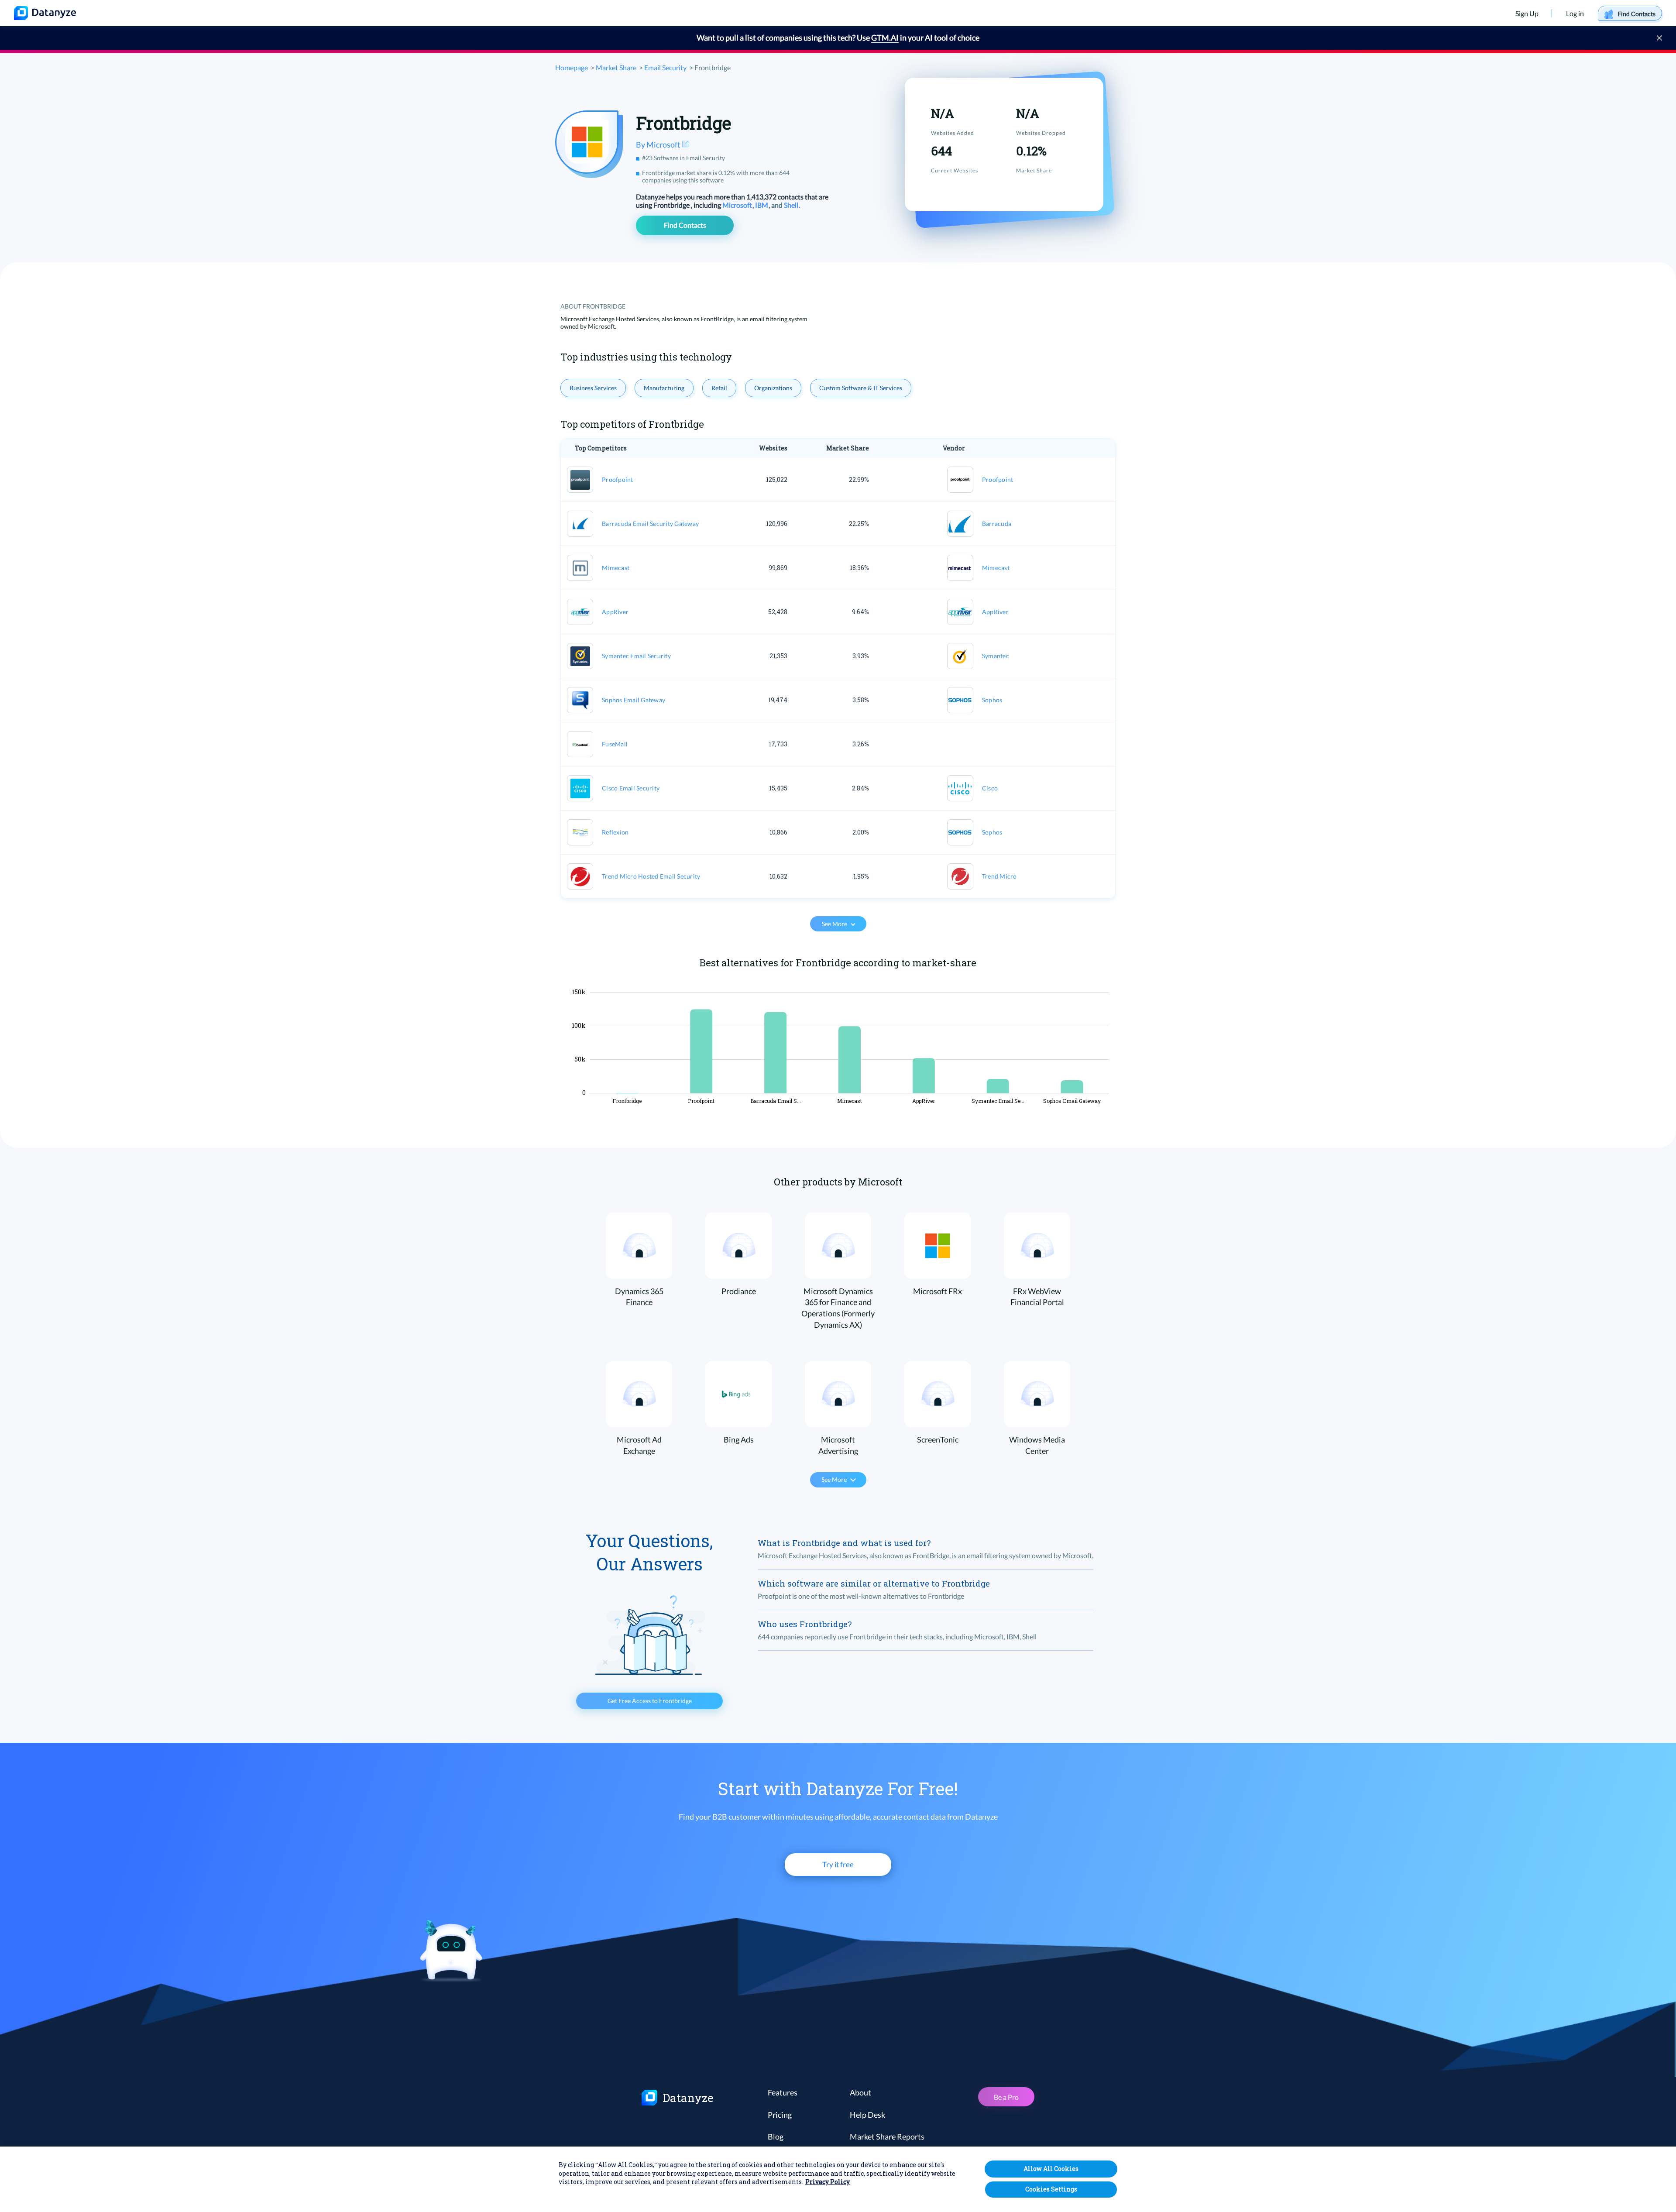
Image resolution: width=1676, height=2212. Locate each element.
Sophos (992, 700)
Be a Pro (1006, 2097)
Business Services (593, 388)
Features (783, 2092)
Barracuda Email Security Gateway (650, 524)
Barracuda (997, 524)
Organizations (773, 388)
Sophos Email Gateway (634, 700)
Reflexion (615, 832)
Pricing (780, 2115)
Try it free (838, 1864)
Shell (792, 205)
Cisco (990, 788)
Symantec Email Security (636, 656)
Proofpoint (618, 479)
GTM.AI (885, 38)
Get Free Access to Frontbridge (650, 1701)
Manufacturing (664, 388)
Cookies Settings (1051, 2189)
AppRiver (615, 612)
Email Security (665, 67)
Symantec (996, 656)
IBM (762, 205)
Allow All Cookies (1051, 2169)
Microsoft (738, 205)
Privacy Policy (828, 2182)
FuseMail (615, 744)
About (860, 2092)
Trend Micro (999, 876)
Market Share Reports (887, 2136)
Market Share (616, 67)
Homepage (572, 67)
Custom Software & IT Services (861, 388)
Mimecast (616, 568)
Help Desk (867, 2115)
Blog (776, 2136)
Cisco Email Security (631, 788)
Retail (719, 388)
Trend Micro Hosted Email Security (651, 876)
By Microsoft (659, 144)
